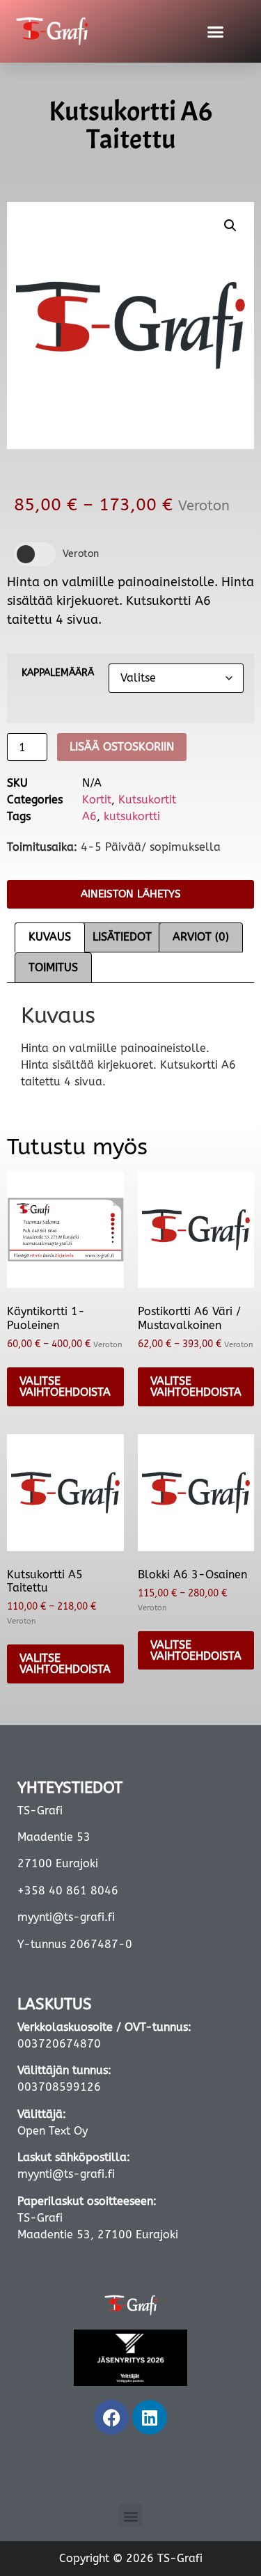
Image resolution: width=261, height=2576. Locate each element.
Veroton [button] (81, 554)
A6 (89, 816)
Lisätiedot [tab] (122, 937)
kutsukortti (132, 816)
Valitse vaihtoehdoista (65, 1387)
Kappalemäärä (58, 673)
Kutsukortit (147, 800)
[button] (215, 31)
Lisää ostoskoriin (122, 747)
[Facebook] (111, 2417)
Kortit (97, 800)
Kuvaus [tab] (50, 937)
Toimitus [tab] (53, 967)
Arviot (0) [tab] (201, 937)
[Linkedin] (150, 2417)
